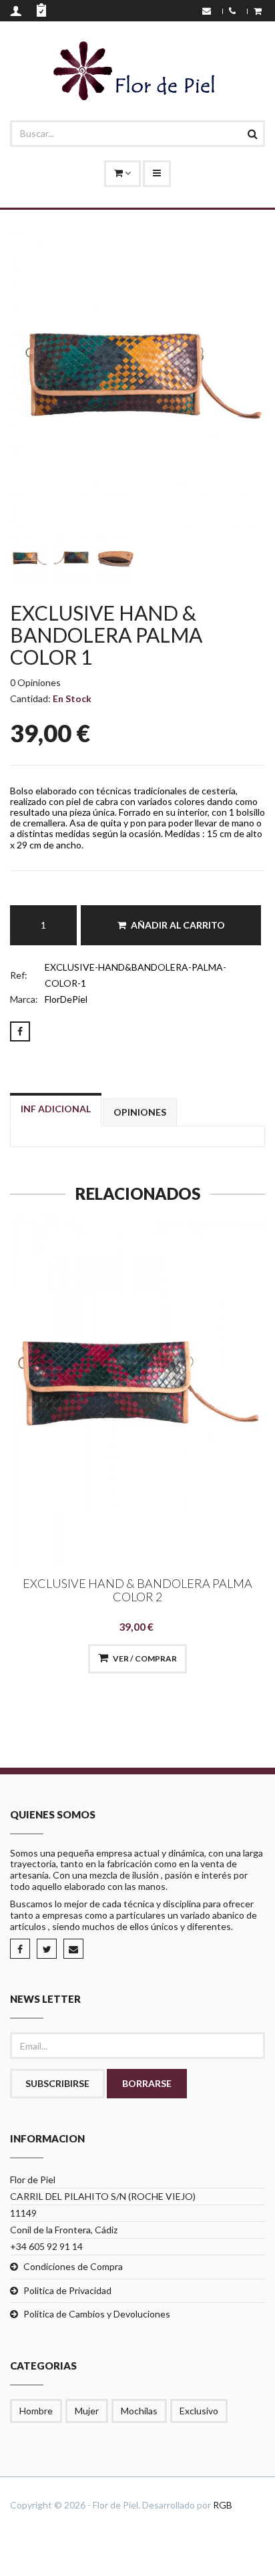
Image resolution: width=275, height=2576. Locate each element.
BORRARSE (147, 2083)
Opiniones (140, 1112)
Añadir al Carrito (178, 925)
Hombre (36, 2411)
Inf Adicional (56, 1109)
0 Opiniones (35, 682)
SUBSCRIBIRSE (57, 2083)
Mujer (87, 2411)
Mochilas (139, 2411)
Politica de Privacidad (67, 2290)
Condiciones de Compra (73, 2266)
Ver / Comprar (145, 1658)
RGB (223, 2505)
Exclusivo (199, 2411)
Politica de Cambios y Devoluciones (97, 2314)
